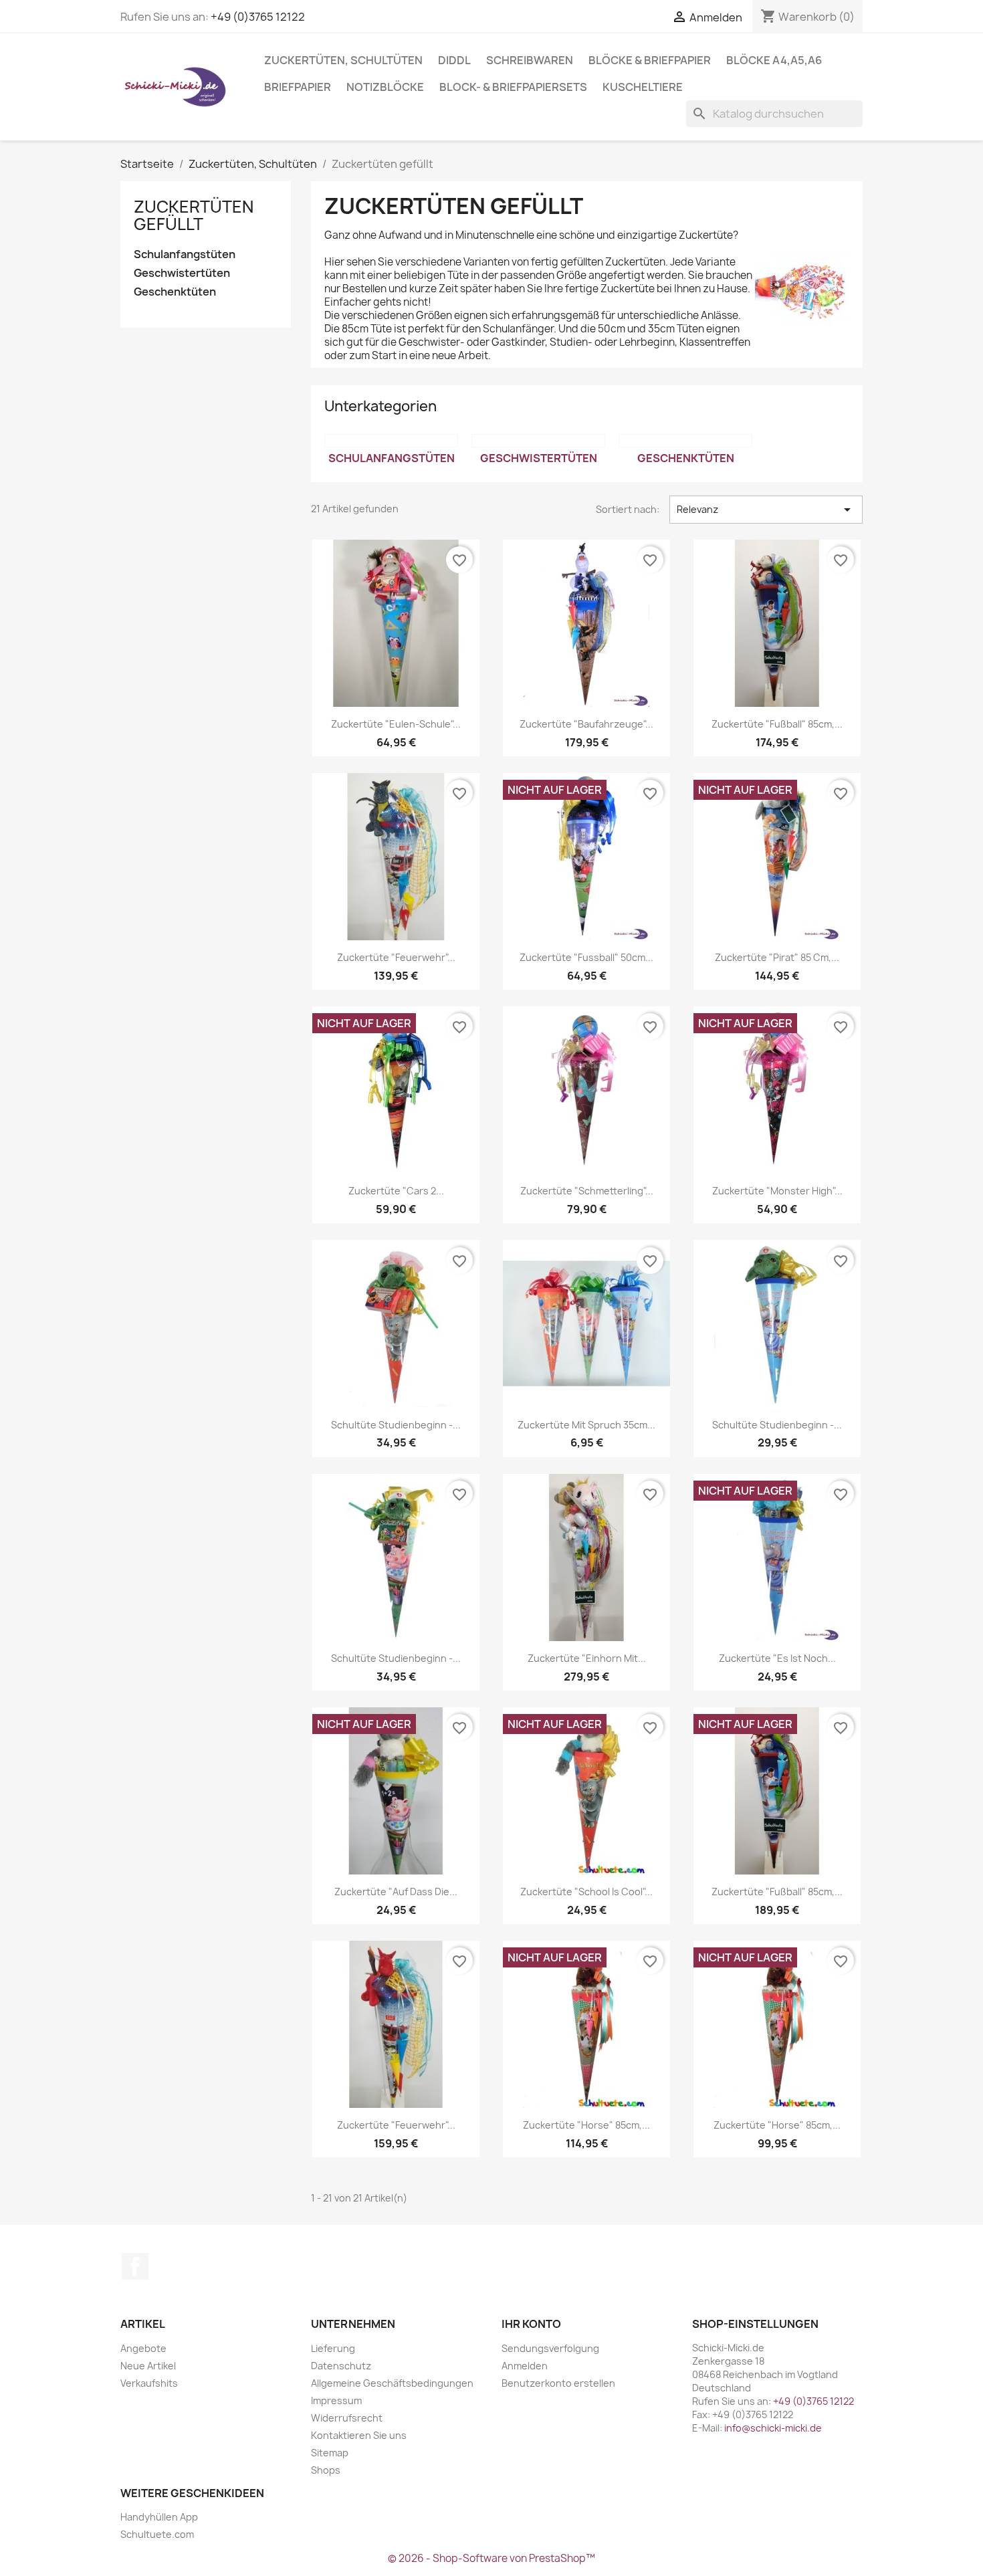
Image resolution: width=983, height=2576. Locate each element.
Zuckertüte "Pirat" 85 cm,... (777, 957)
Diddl (454, 60)
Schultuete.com (157, 2534)
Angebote (143, 2348)
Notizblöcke (385, 87)
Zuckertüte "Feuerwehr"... (396, 957)
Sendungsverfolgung (550, 2348)
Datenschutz (341, 2366)
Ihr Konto (531, 2324)
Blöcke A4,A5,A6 (774, 60)
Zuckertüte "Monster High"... (777, 1191)
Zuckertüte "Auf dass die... (396, 1892)
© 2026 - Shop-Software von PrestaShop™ (491, 2558)
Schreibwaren (530, 60)
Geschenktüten (175, 292)
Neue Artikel (148, 2366)
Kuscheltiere (643, 87)
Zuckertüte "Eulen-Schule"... (396, 724)
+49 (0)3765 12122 (258, 17)
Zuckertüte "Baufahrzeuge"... (586, 724)
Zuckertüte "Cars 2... (396, 1191)
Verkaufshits (149, 2383)
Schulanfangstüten (185, 254)
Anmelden (525, 2366)
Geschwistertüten (182, 273)
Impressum (336, 2400)
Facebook (135, 2266)
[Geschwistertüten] (538, 441)
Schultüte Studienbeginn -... (396, 1425)
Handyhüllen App (159, 2517)
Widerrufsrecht (347, 2418)
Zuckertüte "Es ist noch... (777, 1658)
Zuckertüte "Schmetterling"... (587, 1191)
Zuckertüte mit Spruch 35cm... (586, 1425)
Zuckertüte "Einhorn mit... (587, 1658)
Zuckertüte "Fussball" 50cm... (586, 957)
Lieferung (333, 2348)
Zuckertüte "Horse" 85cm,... (586, 2125)
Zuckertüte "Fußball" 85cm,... (777, 724)
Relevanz (766, 510)
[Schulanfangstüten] (391, 441)
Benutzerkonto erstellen (558, 2383)
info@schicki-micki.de (773, 2428)
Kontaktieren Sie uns (359, 2435)
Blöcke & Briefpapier (650, 60)
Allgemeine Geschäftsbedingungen (392, 2383)
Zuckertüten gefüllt (194, 215)
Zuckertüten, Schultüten (343, 60)
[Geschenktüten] (685, 441)
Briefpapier (298, 87)
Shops (326, 2470)
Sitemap (330, 2453)
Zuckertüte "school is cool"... (586, 1892)
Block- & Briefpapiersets (513, 87)
